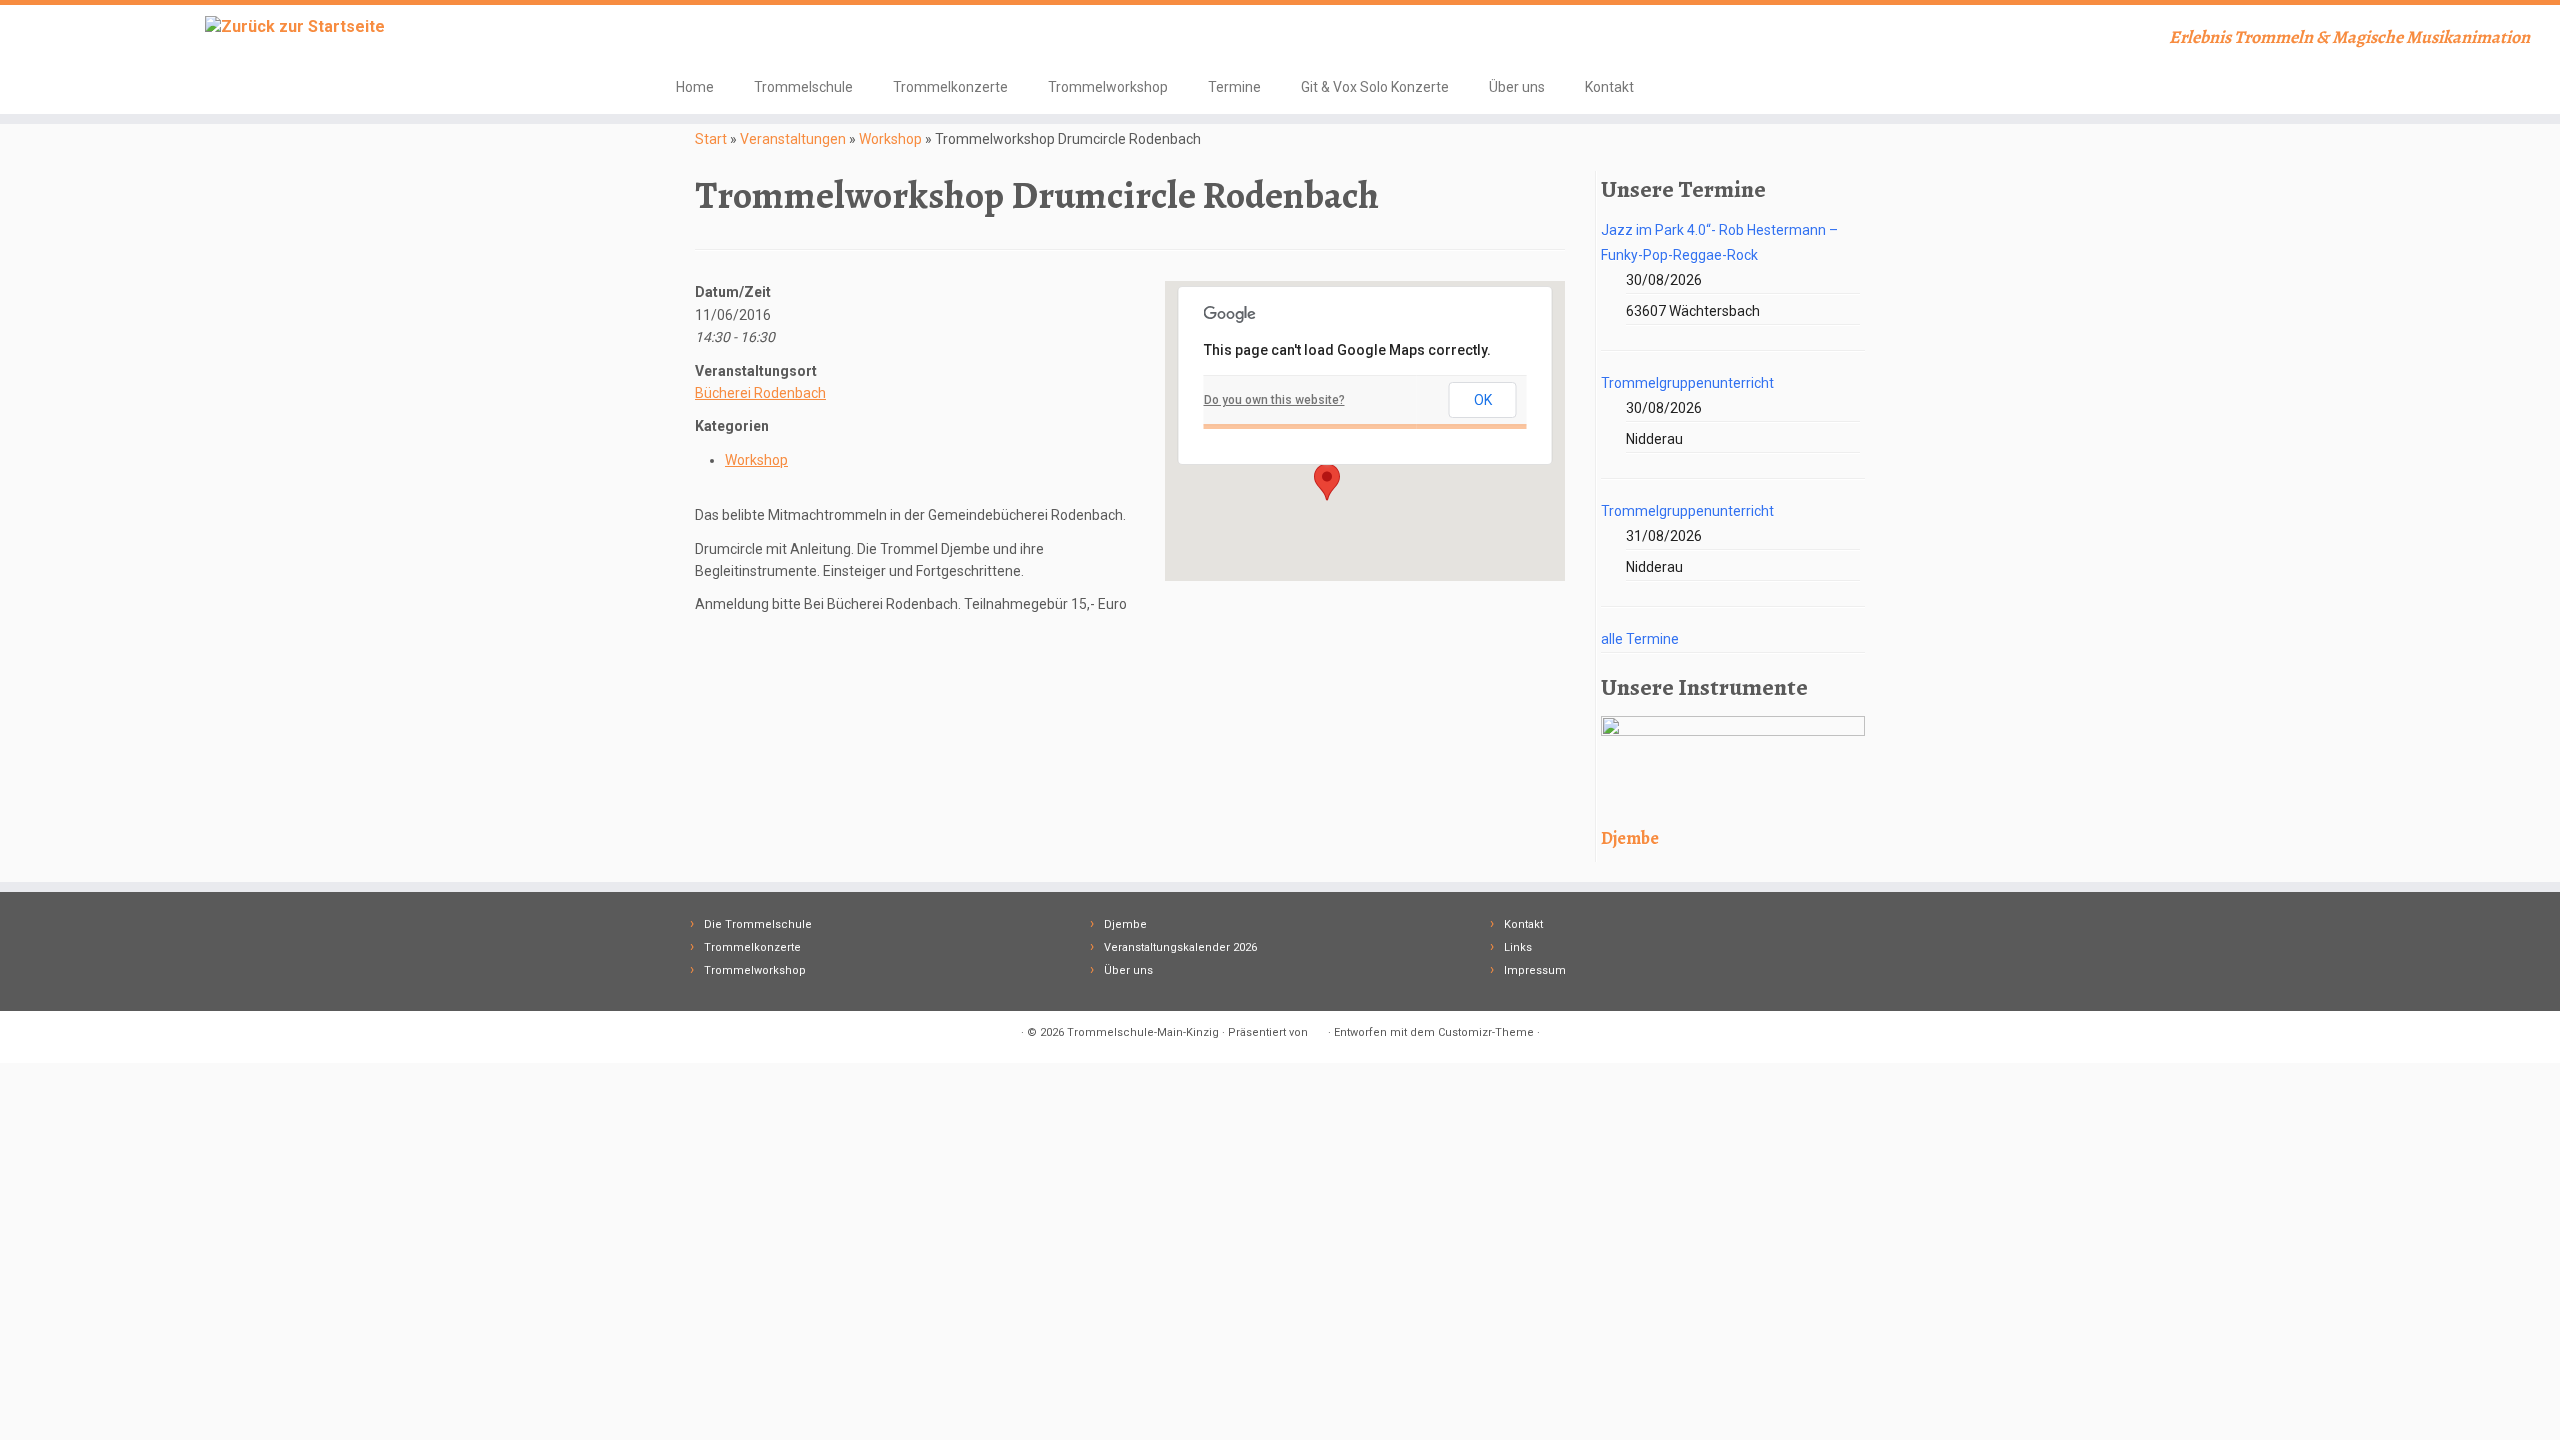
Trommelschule (803, 87)
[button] (1327, 482)
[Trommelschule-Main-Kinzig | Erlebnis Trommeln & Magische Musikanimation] (295, 26)
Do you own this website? (1274, 400)
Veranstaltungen (793, 139)
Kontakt (1609, 87)
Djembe (1125, 924)
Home (695, 87)
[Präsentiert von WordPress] (1318, 1029)
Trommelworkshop (1108, 87)
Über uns (1517, 87)
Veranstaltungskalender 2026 (1180, 947)
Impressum (1535, 970)
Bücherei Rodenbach (760, 393)
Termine (1234, 87)
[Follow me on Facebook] (689, 39)
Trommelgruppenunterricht (1687, 383)
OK (1483, 400)
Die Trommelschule (758, 924)
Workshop (890, 139)
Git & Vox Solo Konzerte (1375, 87)
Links (1518, 947)
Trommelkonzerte (950, 87)
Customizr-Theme (1486, 1032)
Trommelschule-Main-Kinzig (1143, 1032)
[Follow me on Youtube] (716, 39)
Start (711, 139)
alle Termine (1640, 639)
